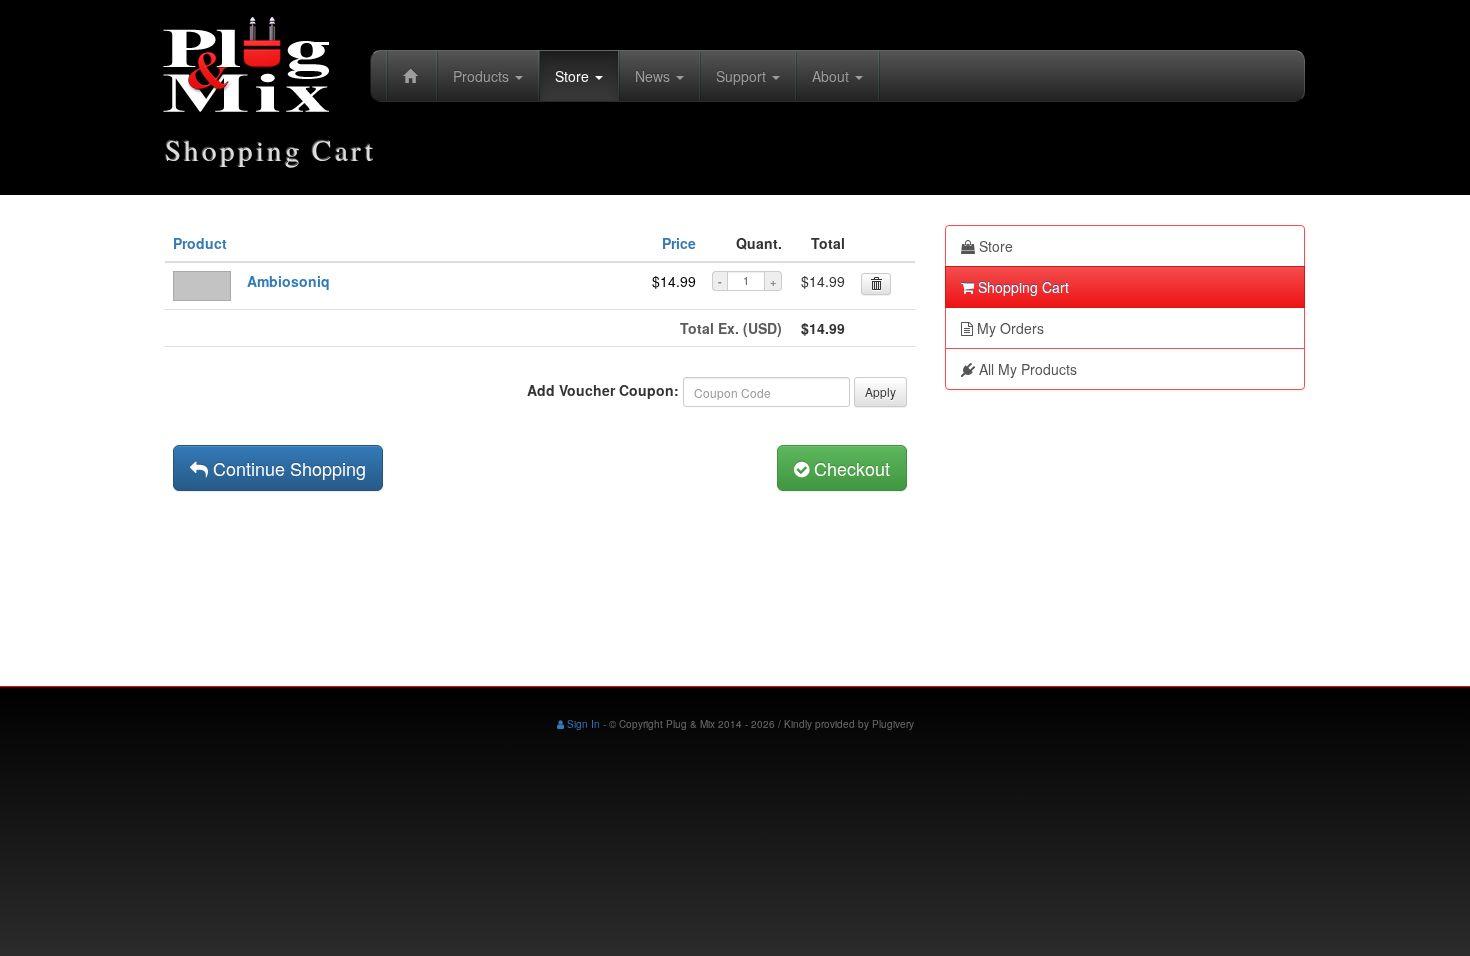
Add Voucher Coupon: (603, 390)
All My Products (1026, 369)
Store (994, 246)
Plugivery (893, 724)
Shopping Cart (1021, 287)
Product (200, 243)
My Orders (1008, 328)
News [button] (654, 76)
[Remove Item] (876, 284)
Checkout (849, 468)
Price (679, 243)
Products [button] (483, 76)
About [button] (832, 76)
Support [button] (743, 76)
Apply (880, 391)
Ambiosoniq (288, 281)
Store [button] (574, 76)
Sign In (582, 724)
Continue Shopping (287, 468)
